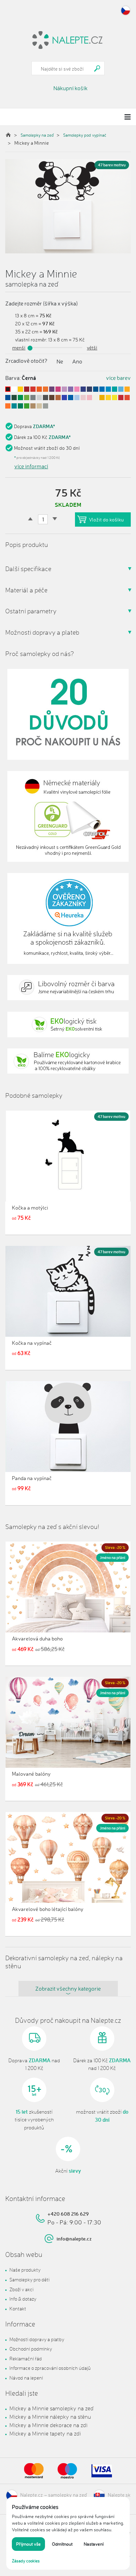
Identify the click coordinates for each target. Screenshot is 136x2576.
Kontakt (18, 2308)
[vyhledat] (97, 68)
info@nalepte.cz (74, 2239)
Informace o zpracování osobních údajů (50, 2368)
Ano (77, 361)
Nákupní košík (70, 88)
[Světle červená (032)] (33, 389)
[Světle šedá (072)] (39, 398)
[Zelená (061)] (20, 406)
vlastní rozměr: (31, 340)
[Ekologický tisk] (68, 1024)
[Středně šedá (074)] (46, 406)
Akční (68, 2171)
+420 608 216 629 (68, 2214)
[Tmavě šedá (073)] (46, 398)
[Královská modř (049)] (83, 389)
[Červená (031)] (121, 398)
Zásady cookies (26, 2561)
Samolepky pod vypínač (85, 135)
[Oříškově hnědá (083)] (58, 398)
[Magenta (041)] (58, 389)
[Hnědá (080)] (52, 398)
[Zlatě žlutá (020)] (127, 389)
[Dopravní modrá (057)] (8, 398)
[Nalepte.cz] (68, 39)
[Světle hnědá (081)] (33, 406)
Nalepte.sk (119, 2494)
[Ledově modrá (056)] (121, 389)
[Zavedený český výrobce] (68, 714)
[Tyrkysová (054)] (115, 389)
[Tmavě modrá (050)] (89, 389)
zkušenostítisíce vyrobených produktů (34, 2120)
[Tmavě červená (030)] (27, 389)
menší (19, 348)
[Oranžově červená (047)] (127, 398)
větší (92, 348)
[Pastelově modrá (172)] (77, 398)
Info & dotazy (23, 2299)
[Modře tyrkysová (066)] (14, 406)
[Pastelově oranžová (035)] (8, 406)
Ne (60, 361)
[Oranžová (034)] (39, 389)
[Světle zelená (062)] (20, 398)
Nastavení (94, 2544)
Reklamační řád (26, 2358)
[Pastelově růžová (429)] (89, 398)
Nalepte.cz (32, 2494)
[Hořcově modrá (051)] (96, 389)
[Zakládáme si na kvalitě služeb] (68, 918)
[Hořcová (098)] (71, 398)
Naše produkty (25, 2270)
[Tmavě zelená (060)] (14, 398)
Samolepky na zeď (37, 135)
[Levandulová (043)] (71, 389)
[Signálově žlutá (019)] (102, 398)
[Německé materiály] (68, 816)
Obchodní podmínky (31, 2349)
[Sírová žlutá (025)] (115, 398)
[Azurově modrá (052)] (102, 389)
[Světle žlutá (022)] (108, 398)
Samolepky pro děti (29, 2279)
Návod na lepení (26, 2378)
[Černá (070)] (8, 389)
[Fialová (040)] (52, 389)
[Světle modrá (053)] (108, 389)
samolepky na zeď (67, 2494)
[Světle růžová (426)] (83, 398)
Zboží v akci (21, 2289)
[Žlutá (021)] (20, 389)
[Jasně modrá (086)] (64, 398)
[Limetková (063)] (27, 398)
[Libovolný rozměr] (68, 988)
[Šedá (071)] (33, 398)
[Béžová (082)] (39, 406)
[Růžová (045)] (77, 389)
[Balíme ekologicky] (68, 1061)
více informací (31, 466)
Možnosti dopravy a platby (37, 2339)
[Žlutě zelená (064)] (27, 406)
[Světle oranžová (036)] (46, 389)
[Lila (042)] (64, 389)
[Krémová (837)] (96, 398)
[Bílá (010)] (14, 389)
